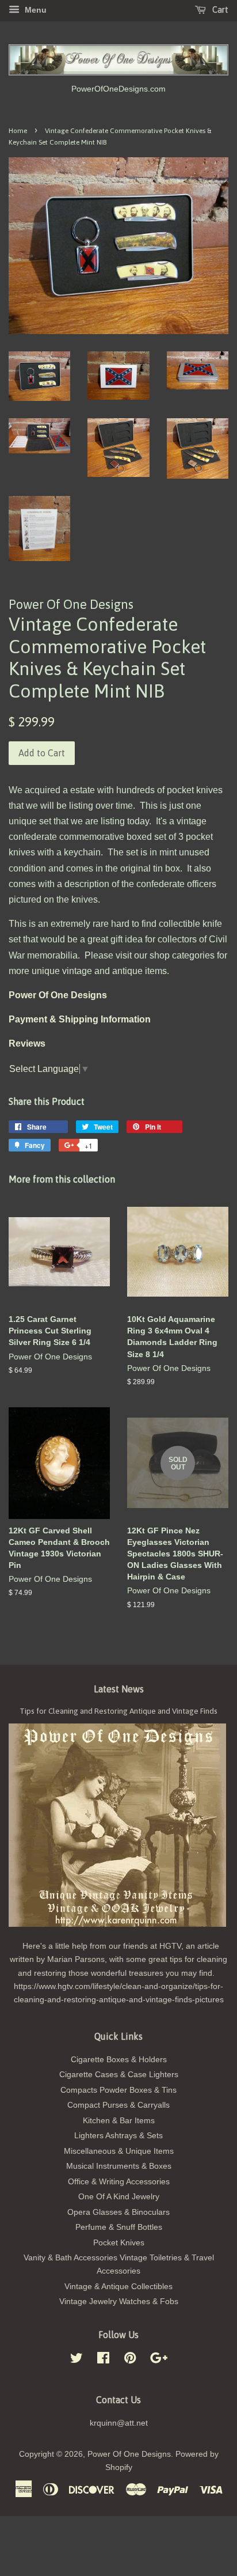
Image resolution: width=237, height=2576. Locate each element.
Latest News (119, 1689)
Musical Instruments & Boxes (119, 2166)
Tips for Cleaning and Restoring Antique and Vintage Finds (118, 1711)
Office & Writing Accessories (119, 2182)
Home (18, 131)
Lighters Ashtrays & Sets (118, 2136)
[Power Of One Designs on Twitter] (77, 2360)
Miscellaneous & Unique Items (119, 2151)
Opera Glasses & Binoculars (118, 2212)
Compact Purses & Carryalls (118, 2105)
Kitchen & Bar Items (119, 2121)
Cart (219, 10)
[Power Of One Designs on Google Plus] (159, 2360)
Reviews (27, 1043)
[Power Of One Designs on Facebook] (103, 2360)
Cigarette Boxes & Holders (119, 2060)
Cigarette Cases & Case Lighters (119, 2075)
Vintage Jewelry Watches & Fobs (119, 2302)
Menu (35, 10)
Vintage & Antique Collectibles (118, 2287)
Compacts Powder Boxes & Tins (118, 2090)
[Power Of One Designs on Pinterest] (130, 2360)
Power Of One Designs (129, 2454)
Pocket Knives (119, 2243)
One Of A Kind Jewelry (119, 2197)
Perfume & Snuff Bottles (119, 2227)
